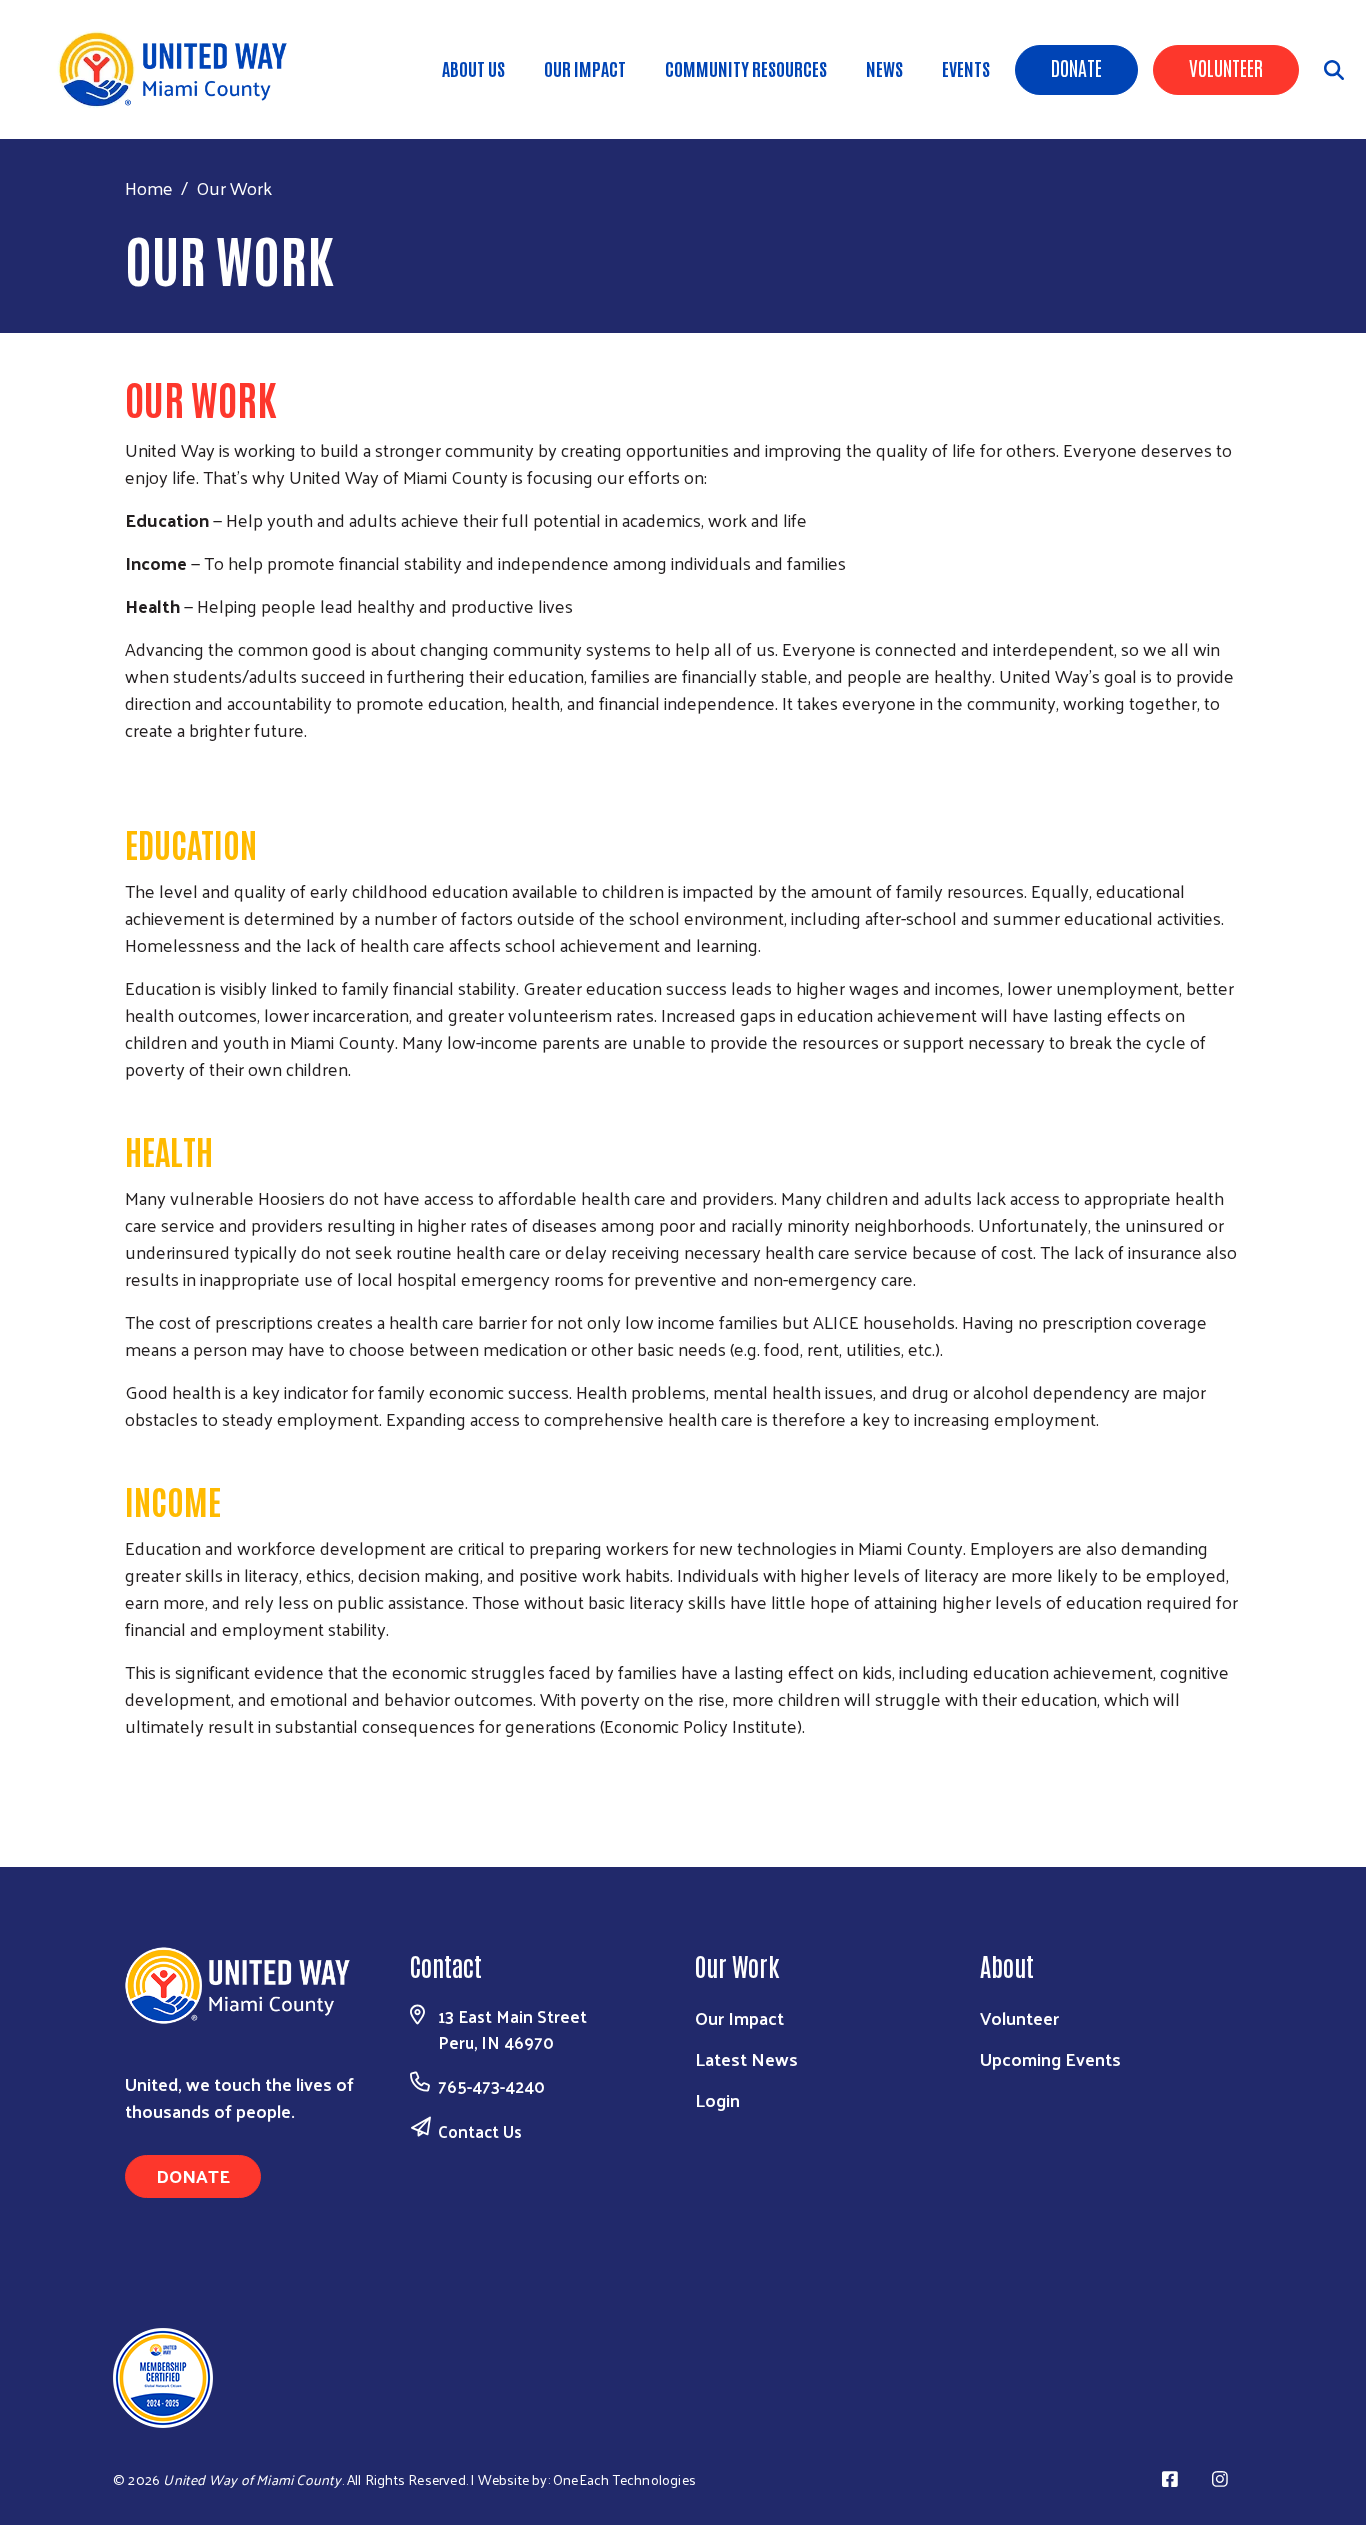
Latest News (746, 2058)
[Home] (180, 69)
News (884, 68)
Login (717, 2099)
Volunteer (1226, 67)
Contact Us (480, 2131)
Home (149, 187)
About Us (473, 68)
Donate (1076, 67)
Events (966, 68)
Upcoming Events (1050, 2058)
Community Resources (746, 68)
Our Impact (585, 68)
